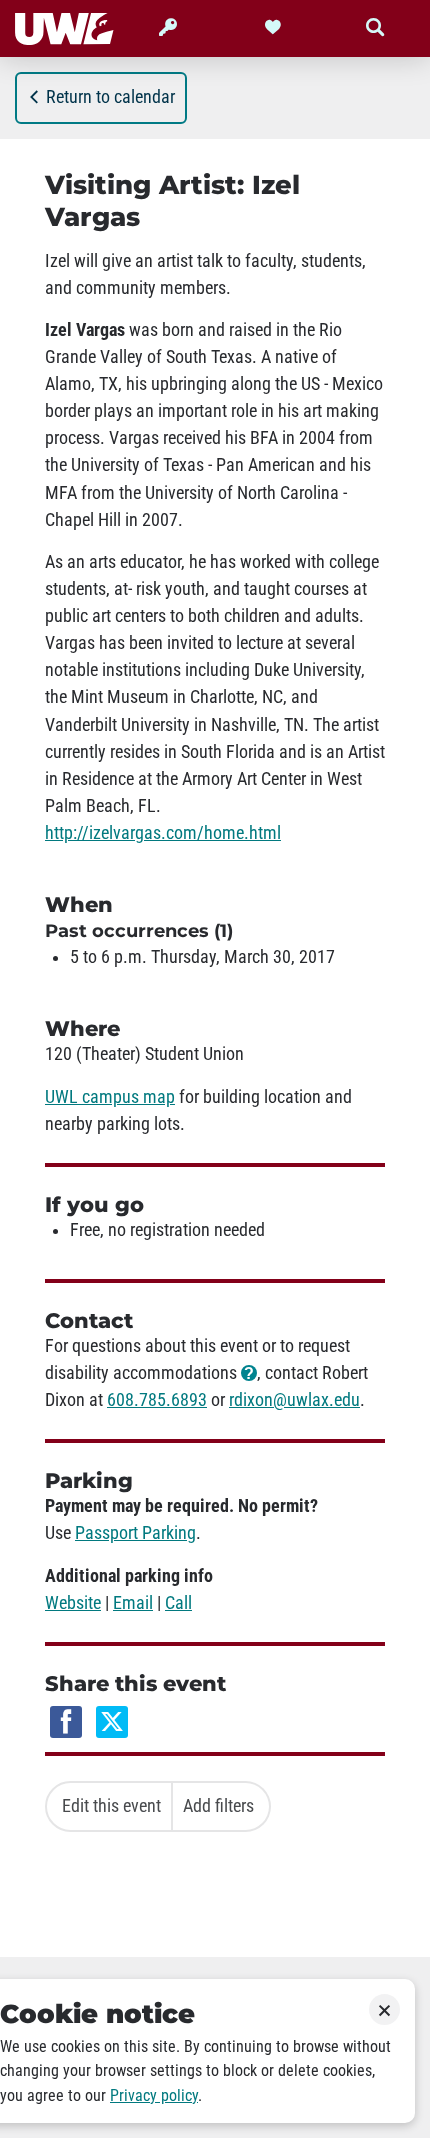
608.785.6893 (157, 1400)
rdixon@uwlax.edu (294, 1400)
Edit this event (111, 1806)
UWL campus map (110, 1097)
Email (133, 1603)
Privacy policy (154, 2095)
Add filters (218, 1806)
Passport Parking (135, 1533)
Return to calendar (110, 97)
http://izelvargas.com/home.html (163, 833)
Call (178, 1603)
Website (73, 1603)
